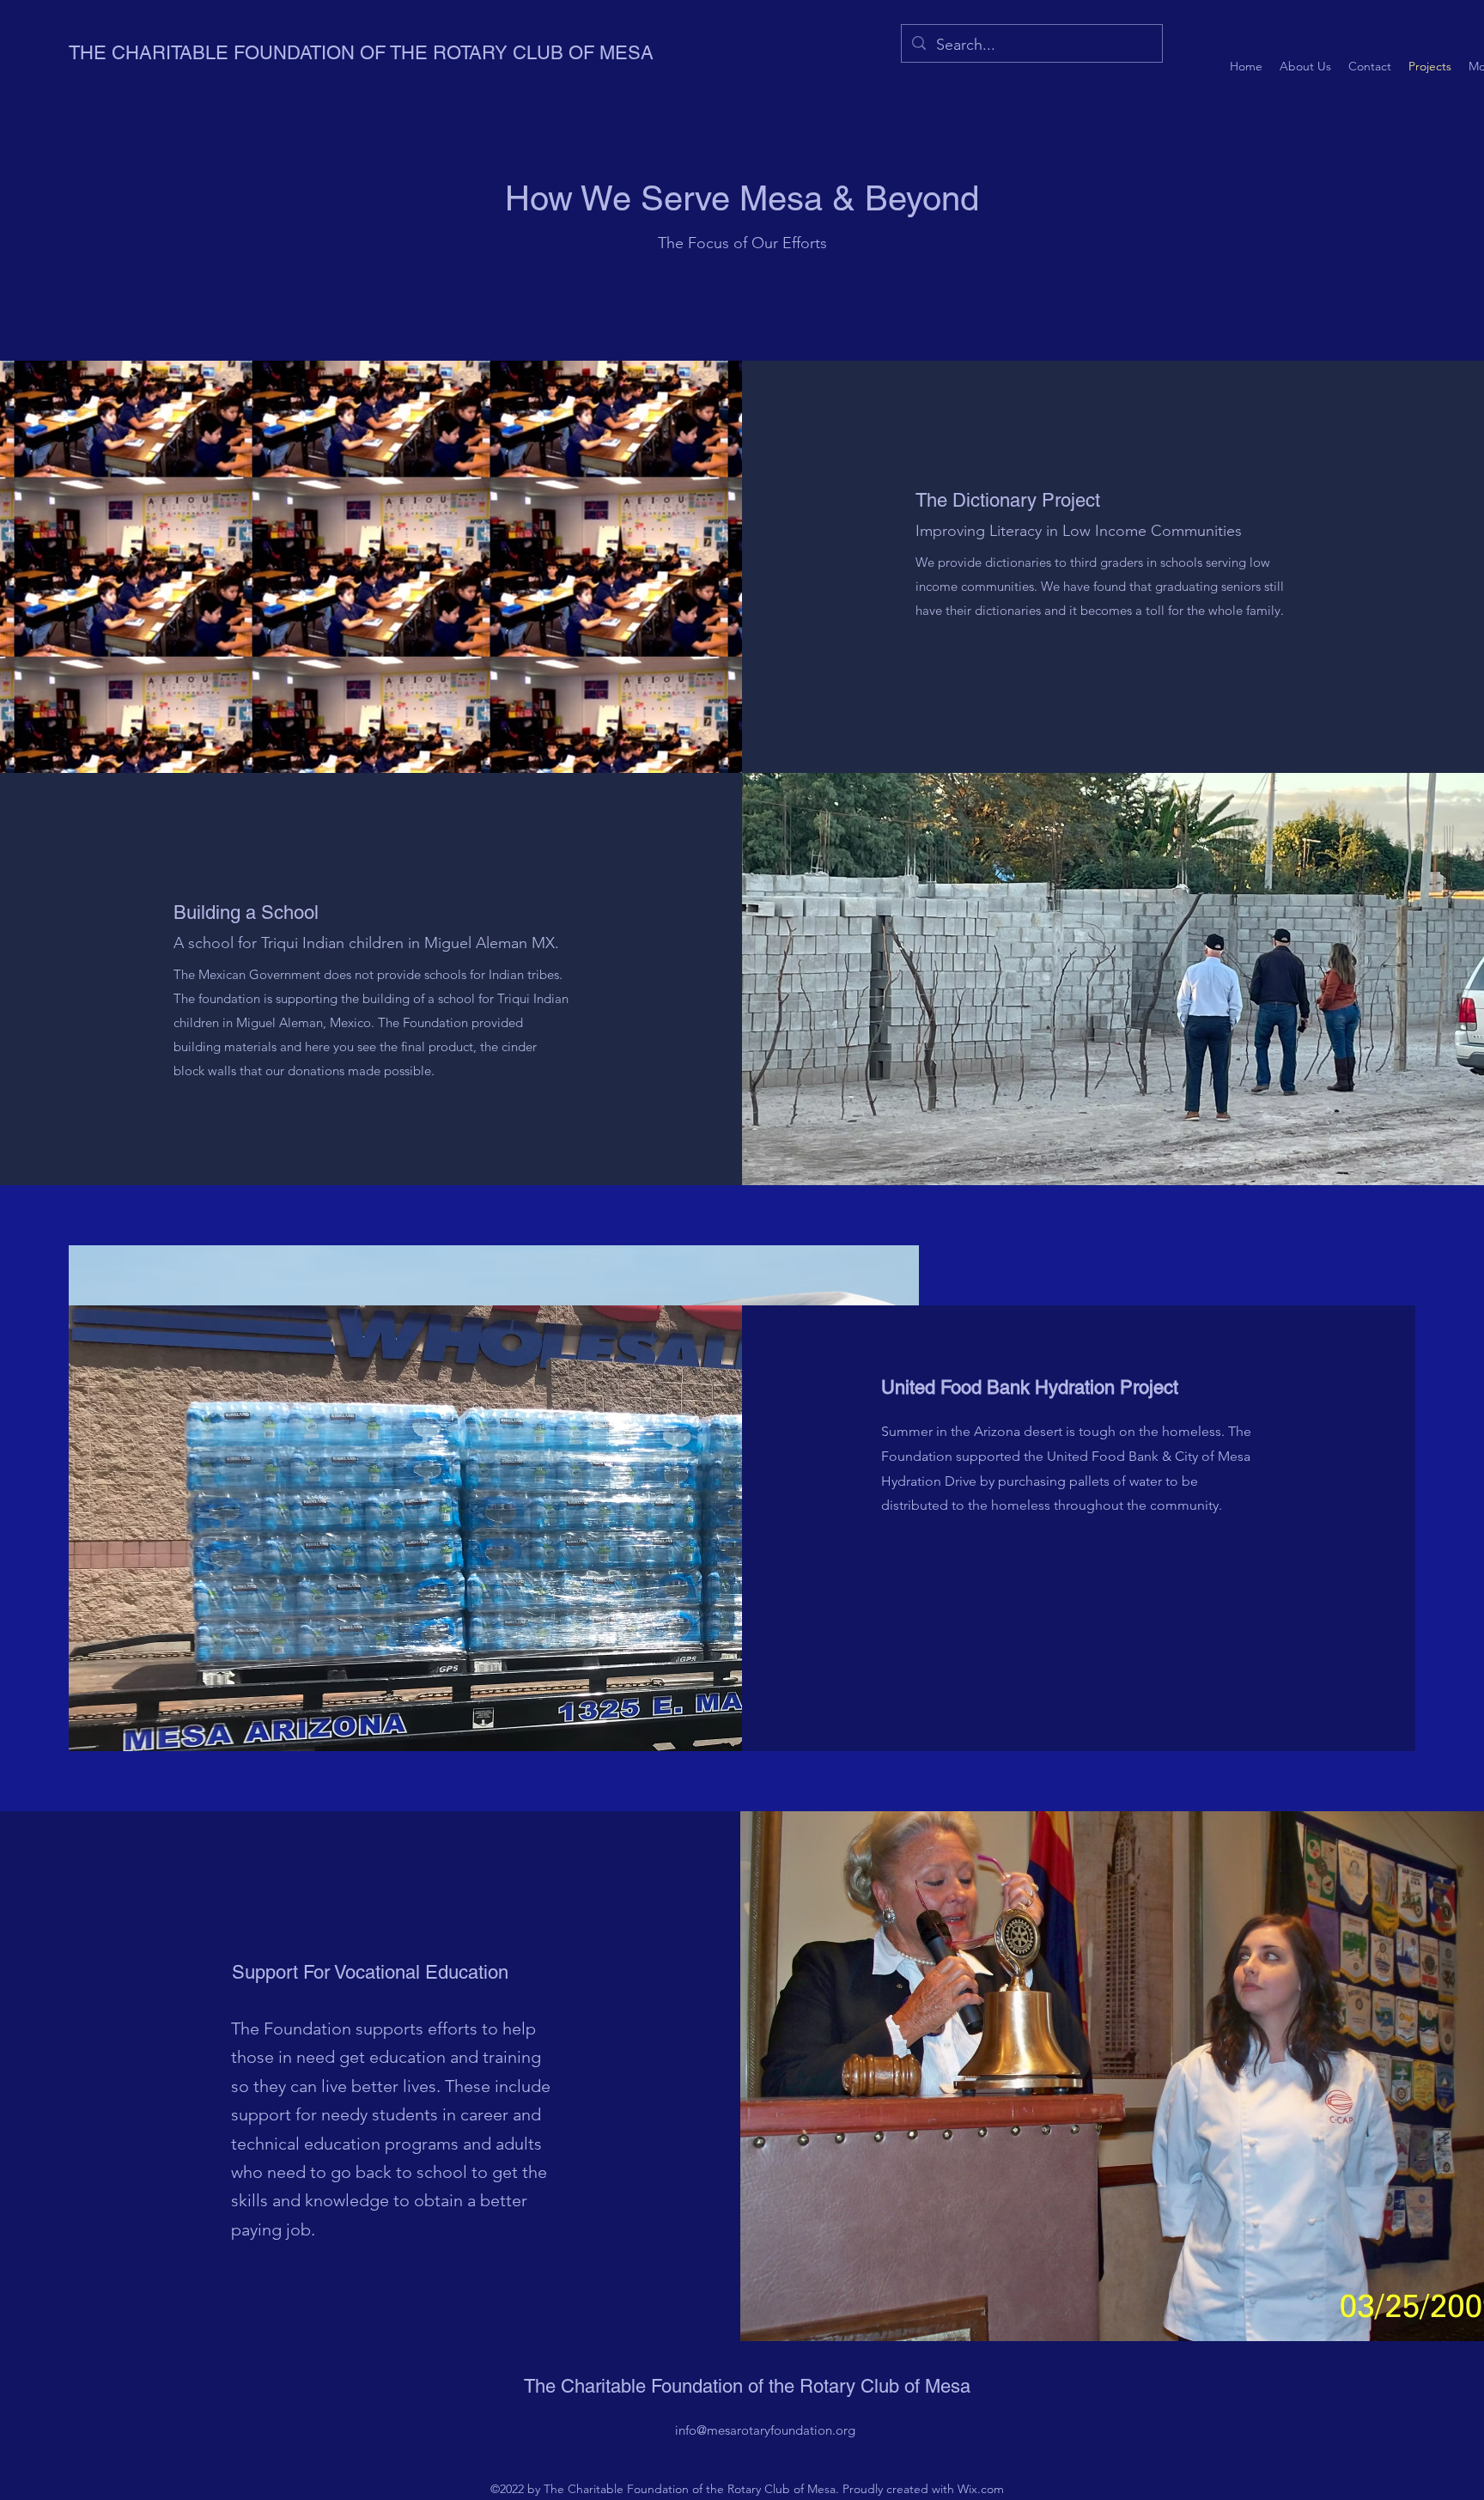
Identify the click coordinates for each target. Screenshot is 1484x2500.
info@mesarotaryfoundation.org (765, 2430)
